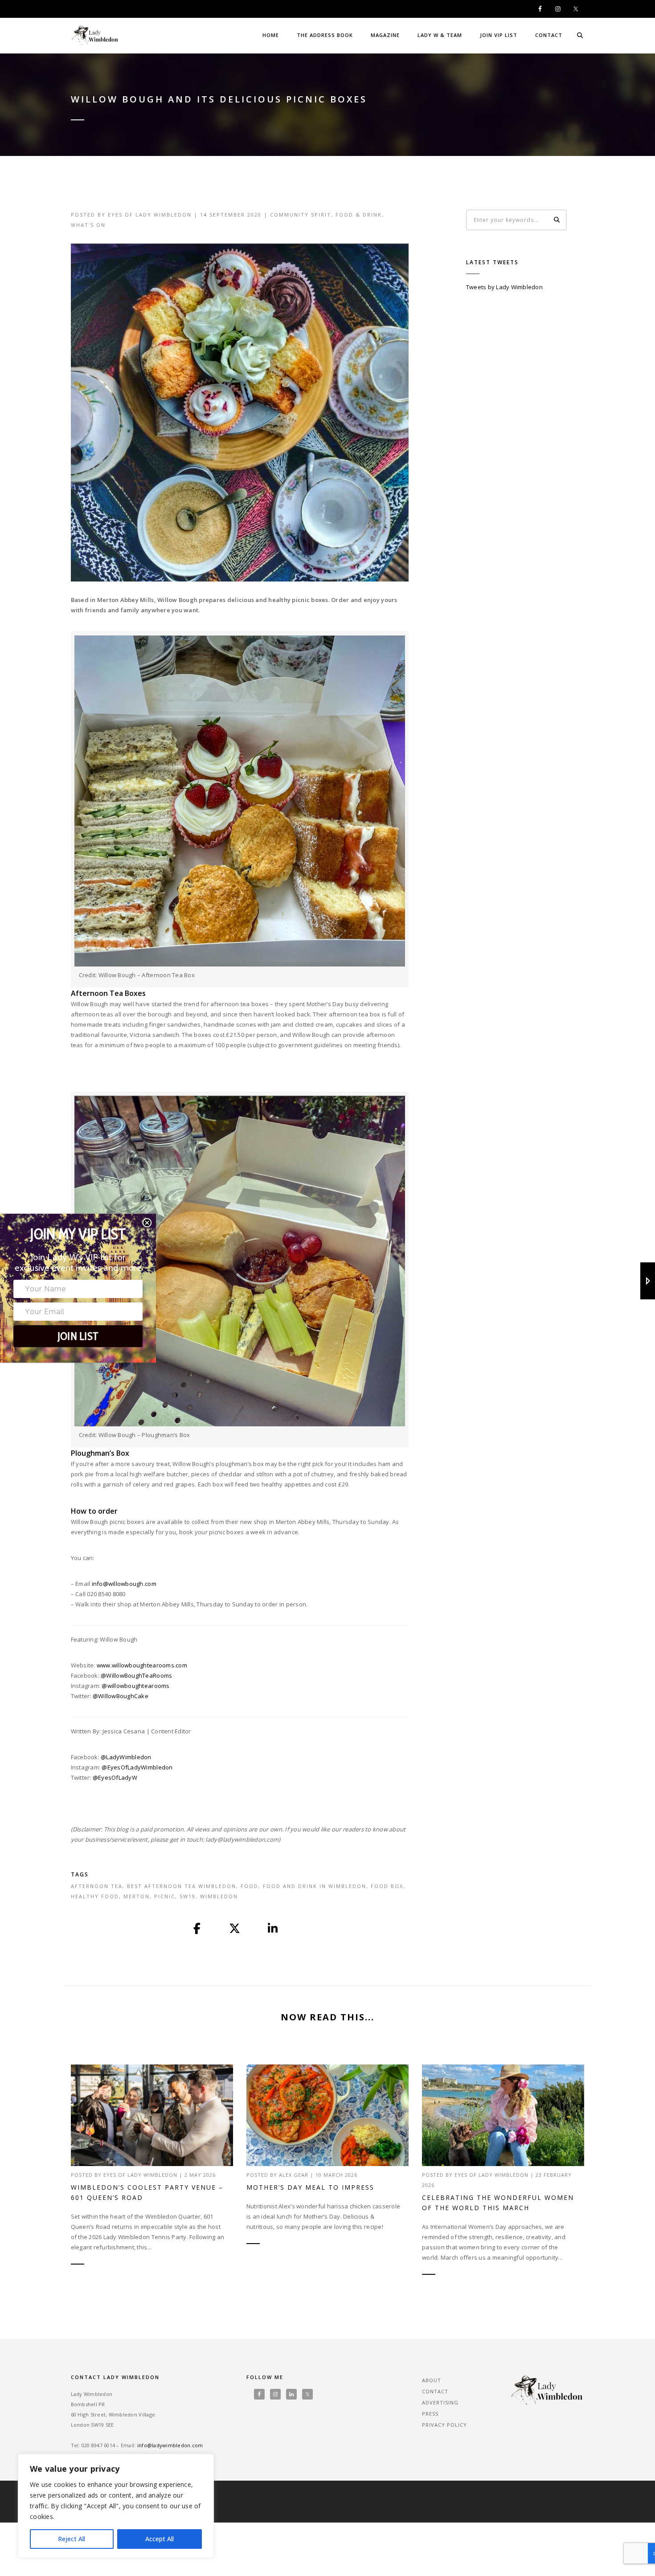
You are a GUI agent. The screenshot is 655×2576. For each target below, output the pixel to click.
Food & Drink (359, 215)
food (250, 1886)
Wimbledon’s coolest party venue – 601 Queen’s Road (147, 2192)
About (432, 2380)
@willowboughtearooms (135, 1686)
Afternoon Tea (97, 1886)
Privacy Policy (444, 2425)
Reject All (72, 2539)
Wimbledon (219, 1896)
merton (137, 1896)
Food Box (387, 1886)
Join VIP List (499, 35)
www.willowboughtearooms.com (142, 1665)
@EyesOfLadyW (115, 1777)
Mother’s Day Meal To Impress (310, 2187)
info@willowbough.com (124, 1584)
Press (430, 2414)
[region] (116, 2506)
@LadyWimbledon (126, 1757)
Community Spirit (301, 215)
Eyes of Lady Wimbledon (150, 215)
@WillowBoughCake (121, 1696)
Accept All (160, 2539)
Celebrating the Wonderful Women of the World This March (498, 2203)
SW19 (188, 1896)
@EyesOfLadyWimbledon (137, 1767)
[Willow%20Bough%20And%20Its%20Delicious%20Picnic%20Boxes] (197, 1929)
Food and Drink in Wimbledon (315, 1886)
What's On (88, 225)
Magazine (385, 35)
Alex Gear (294, 2175)
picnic (165, 1896)
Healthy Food (95, 1896)
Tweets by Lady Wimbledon (504, 287)
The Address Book (325, 35)
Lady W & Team (440, 35)
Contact (549, 35)
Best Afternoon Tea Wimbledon (182, 1886)
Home (271, 35)
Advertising (440, 2402)
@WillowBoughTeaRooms (136, 1675)
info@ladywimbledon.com (170, 2445)
